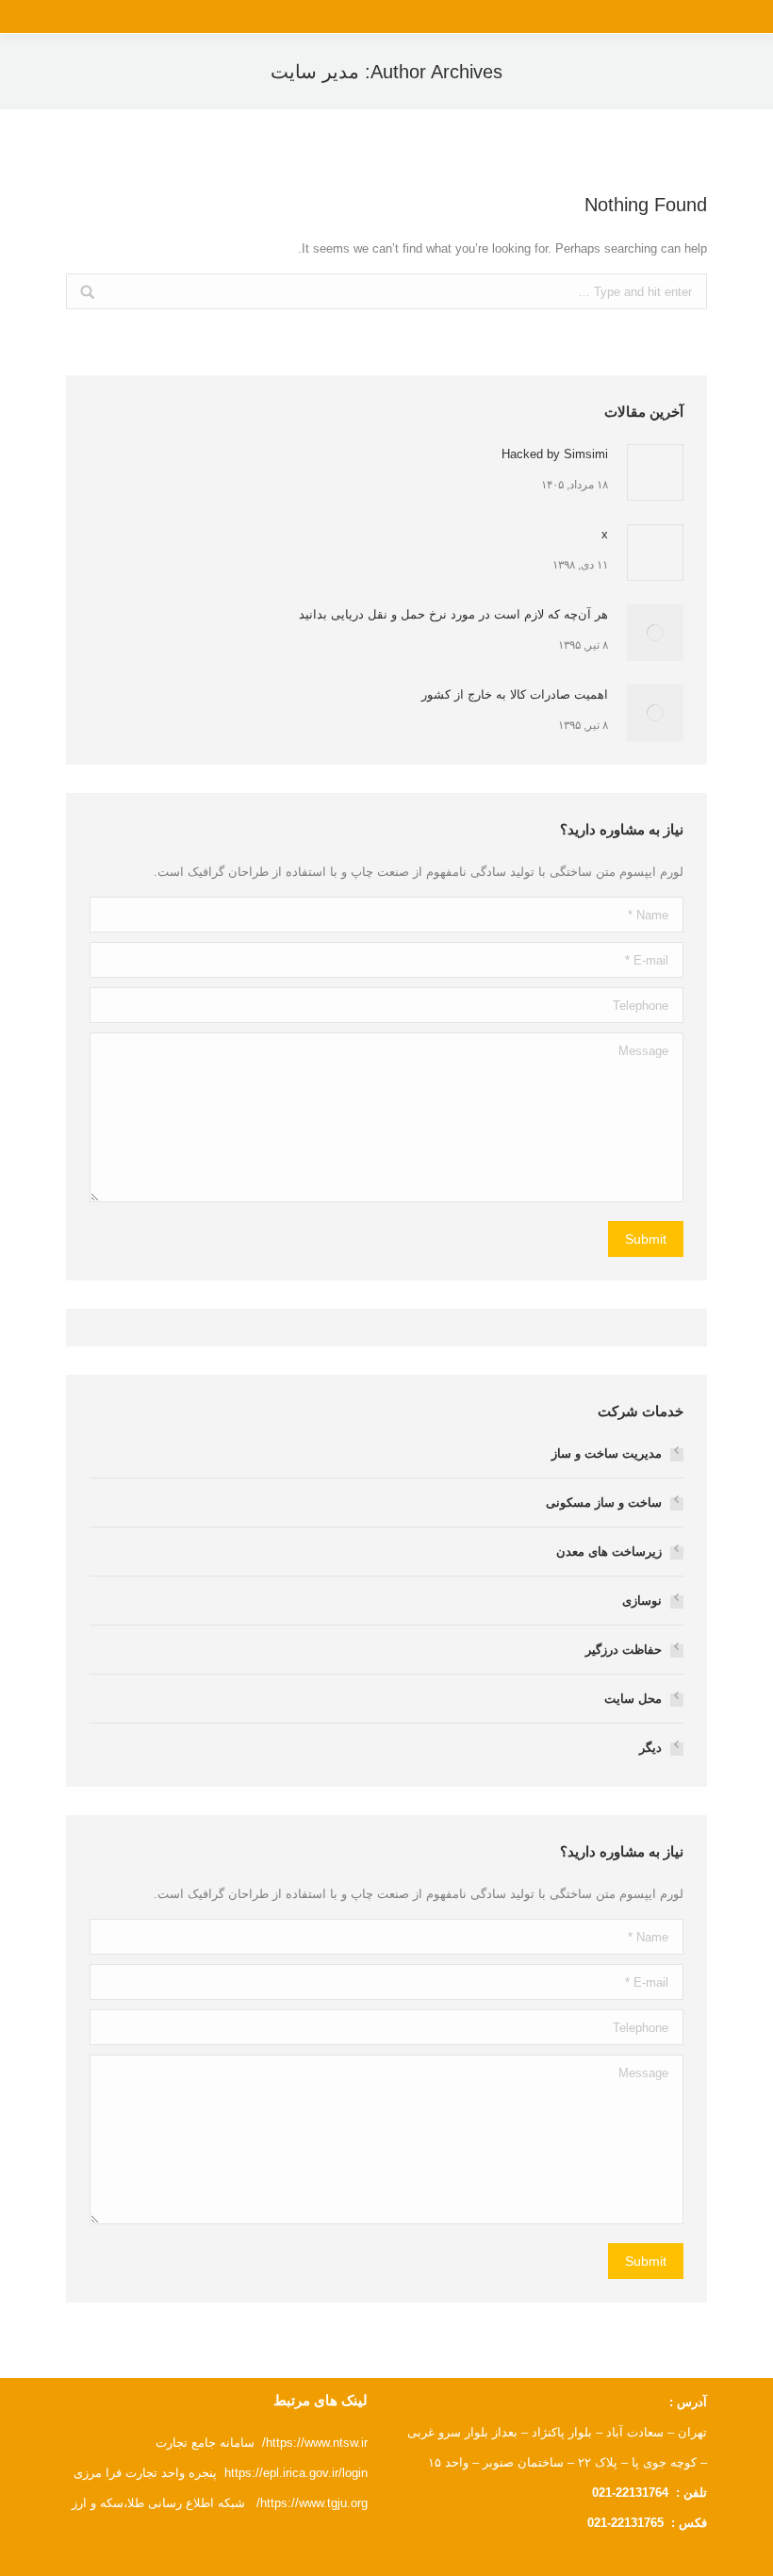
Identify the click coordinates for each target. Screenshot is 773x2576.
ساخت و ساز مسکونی (604, 1503)
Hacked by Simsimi (555, 454)
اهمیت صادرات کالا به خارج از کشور (515, 694)
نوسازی (642, 1601)
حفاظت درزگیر (624, 1650)
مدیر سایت (315, 72)
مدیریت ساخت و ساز (607, 1453)
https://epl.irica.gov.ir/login (296, 2473)
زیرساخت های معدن (609, 1552)
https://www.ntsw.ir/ (315, 2443)
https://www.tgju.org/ (312, 2503)
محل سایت (633, 1699)
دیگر (650, 1748)
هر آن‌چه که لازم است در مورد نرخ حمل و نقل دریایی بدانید (453, 614)
